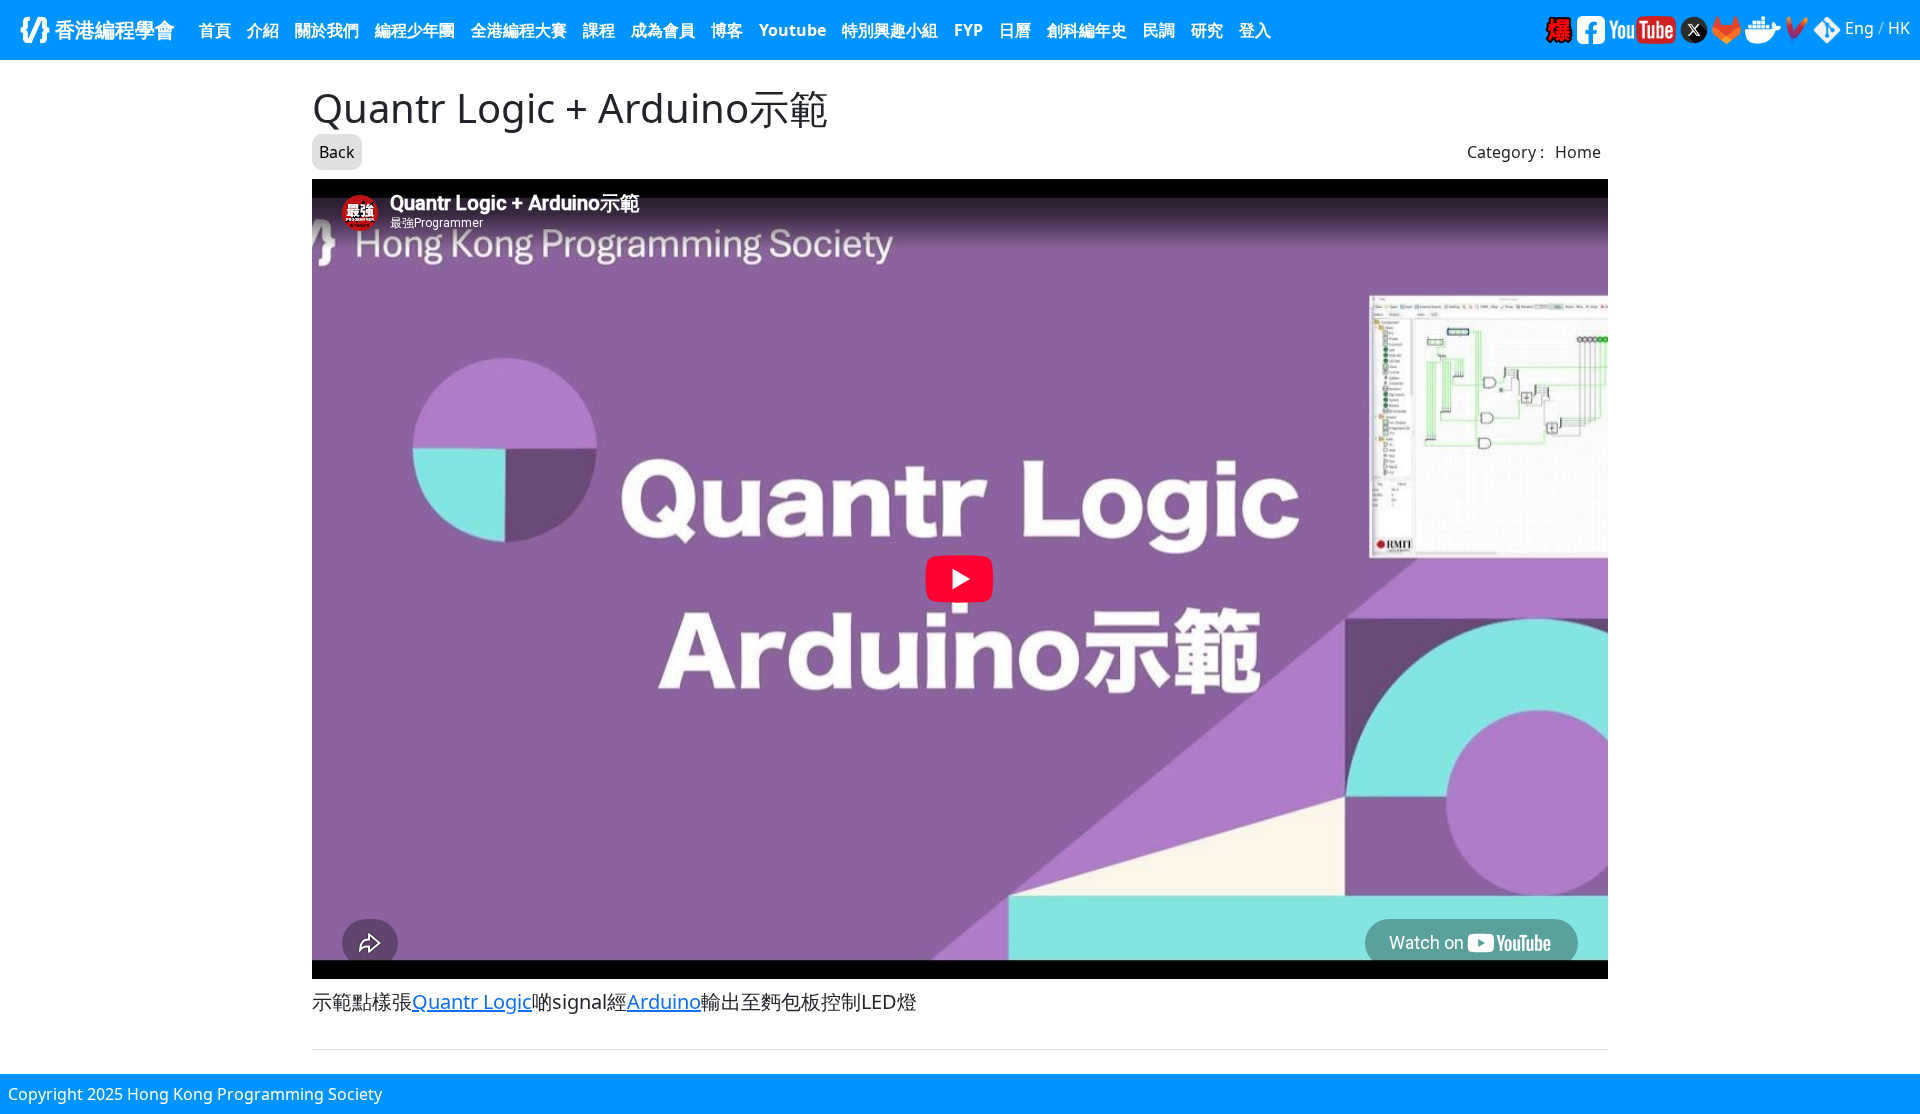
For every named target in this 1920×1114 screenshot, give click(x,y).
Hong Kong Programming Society (254, 1094)
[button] (890, 30)
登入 (1255, 30)
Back (337, 152)
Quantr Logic (472, 1001)
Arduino (664, 1001)
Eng (1859, 28)
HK (1899, 28)
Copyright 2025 (67, 1094)
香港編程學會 (112, 29)
